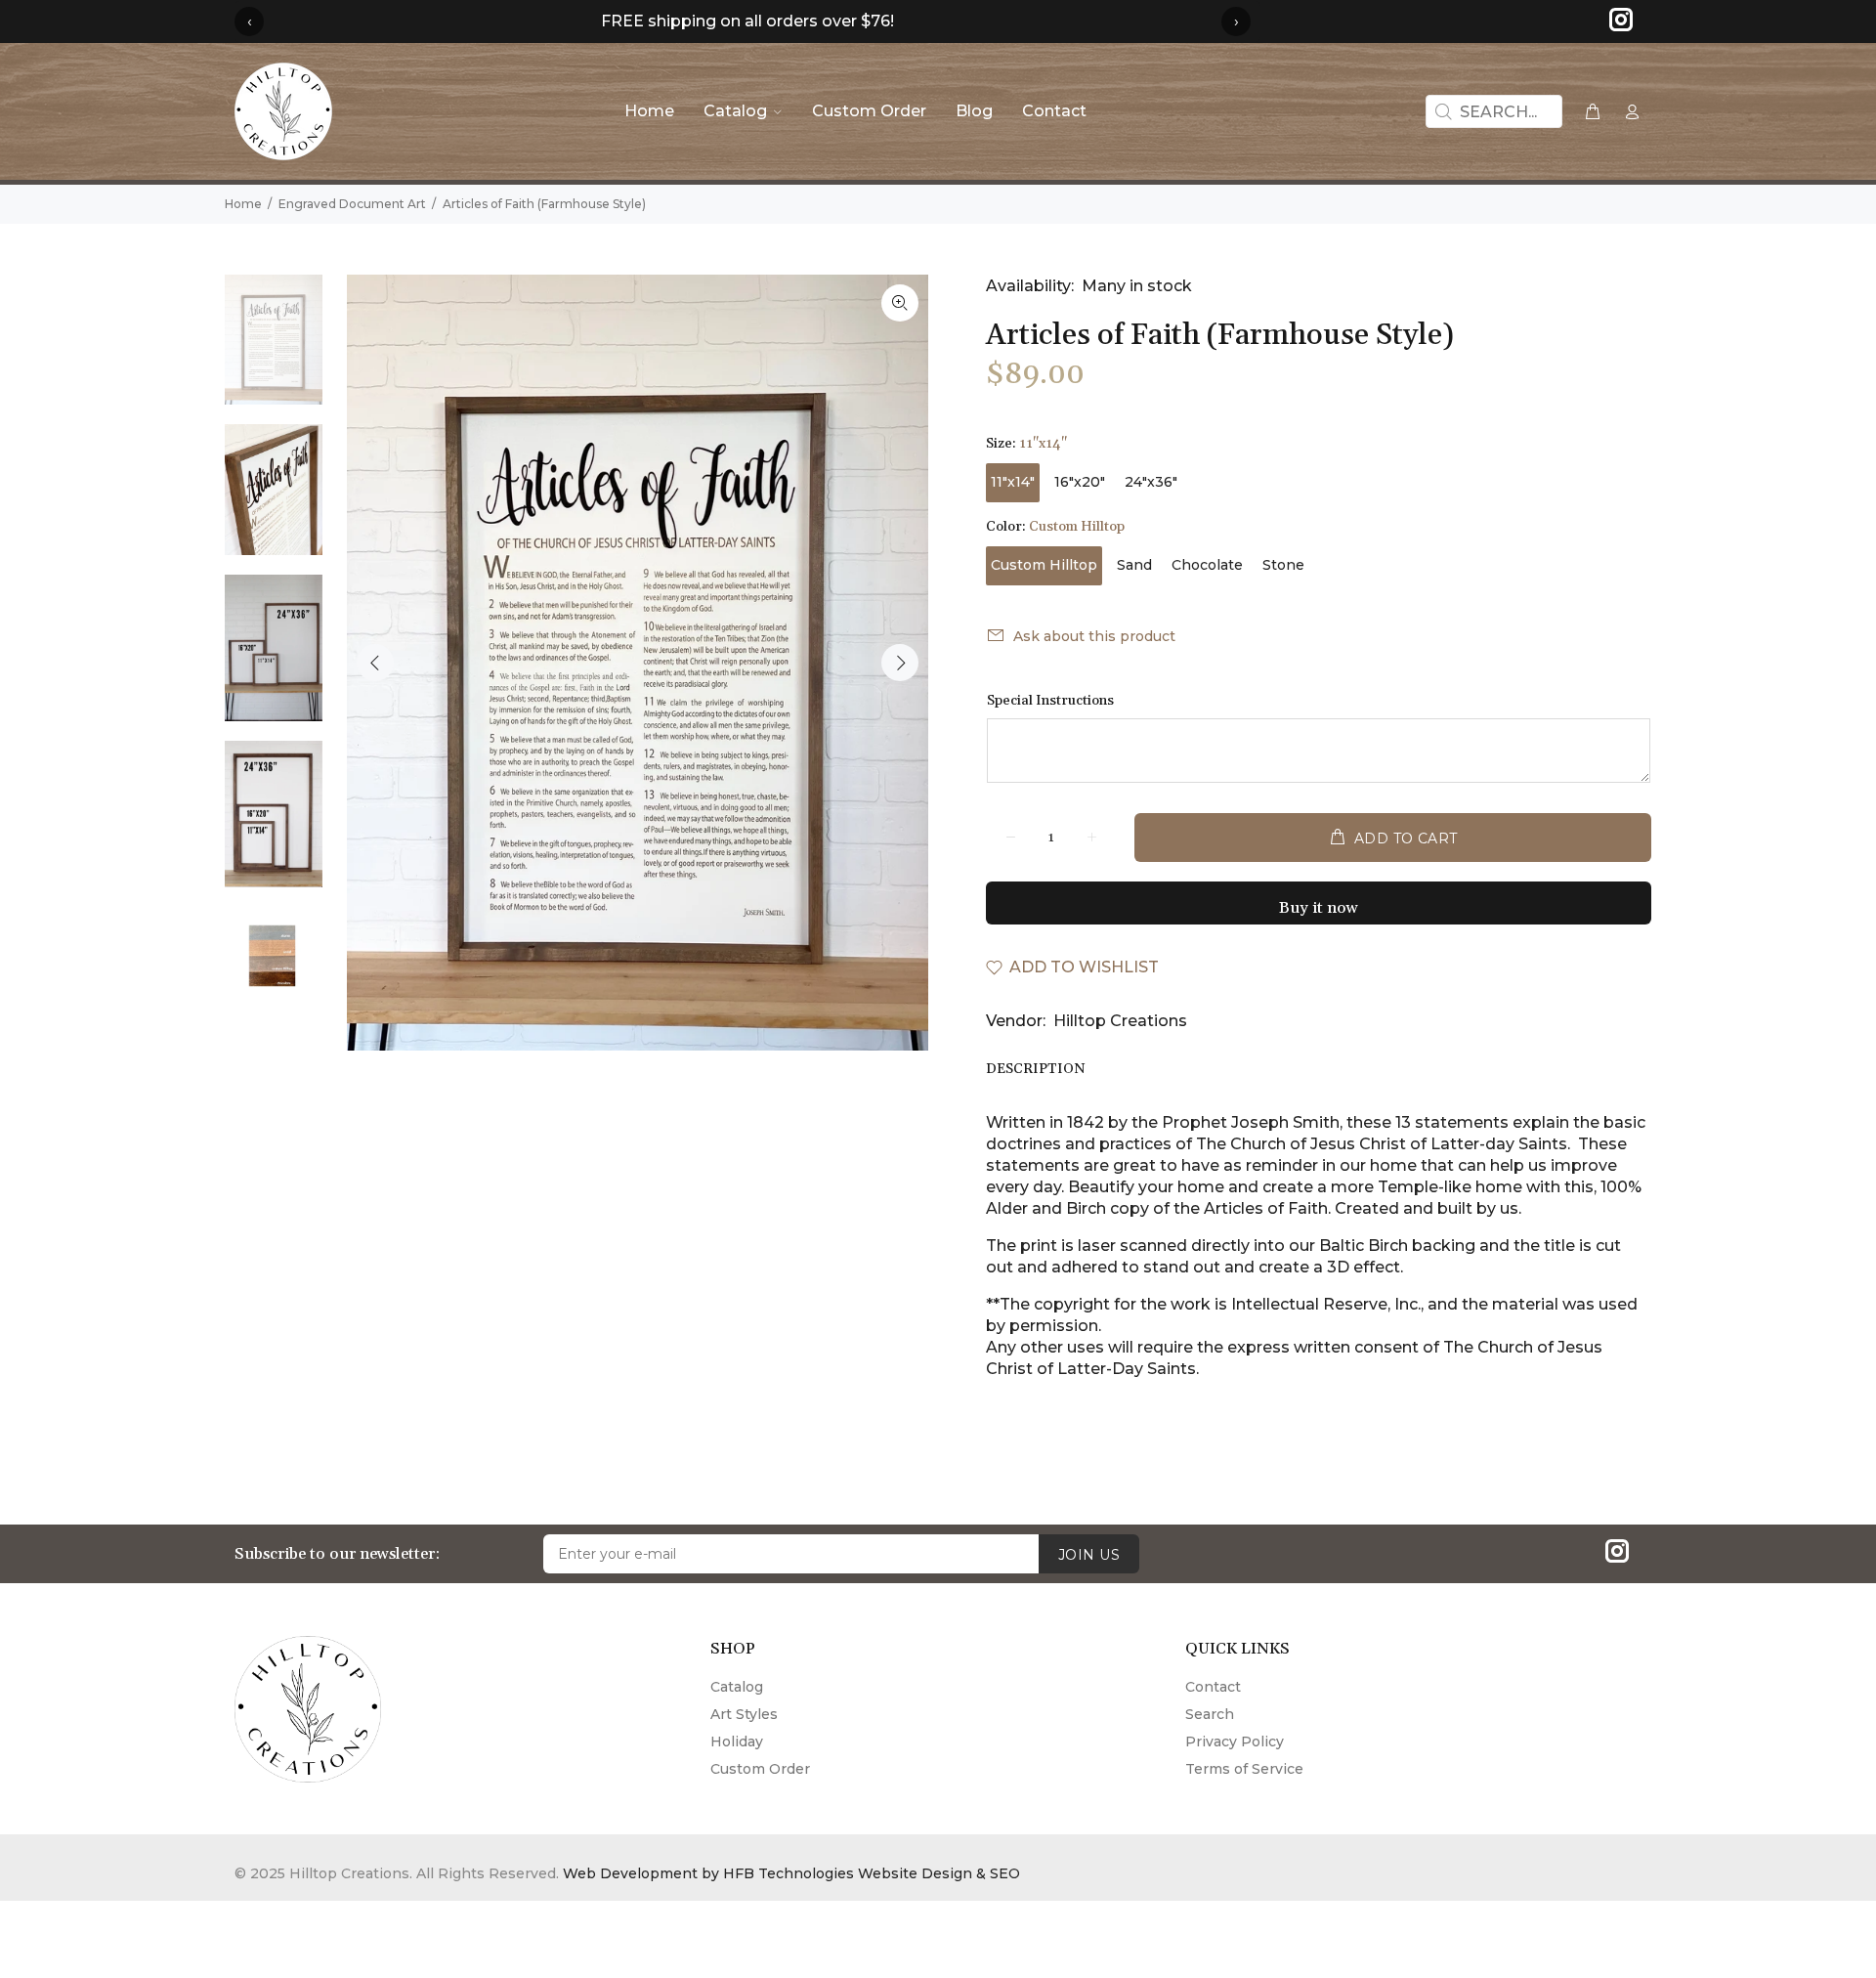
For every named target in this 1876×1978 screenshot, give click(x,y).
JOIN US (1089, 1555)
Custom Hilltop (1044, 565)
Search (1210, 1714)
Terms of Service (1244, 1769)
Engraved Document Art (352, 204)
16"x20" (1080, 482)
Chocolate (1207, 565)
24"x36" (1151, 482)
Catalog (737, 1687)
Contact (1213, 1687)
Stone (1283, 565)
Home (243, 204)
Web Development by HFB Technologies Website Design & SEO (791, 1873)
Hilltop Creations (1120, 1021)
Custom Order (760, 1769)
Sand (1134, 565)
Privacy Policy (1235, 1741)
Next (900, 663)
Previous (375, 663)
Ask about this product (1094, 636)
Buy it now (1319, 908)
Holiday (737, 1741)
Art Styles (744, 1714)
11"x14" (1013, 482)
